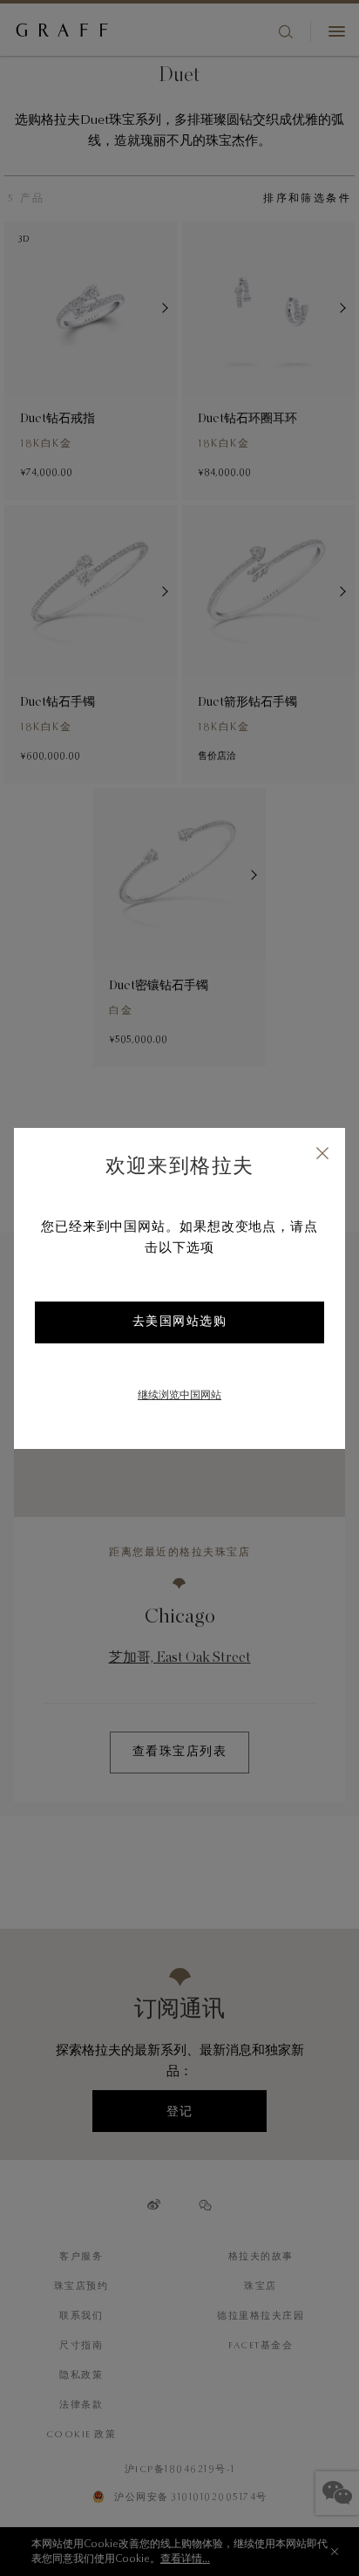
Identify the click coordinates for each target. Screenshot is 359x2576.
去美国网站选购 (180, 1322)
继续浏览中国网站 (179, 1396)
